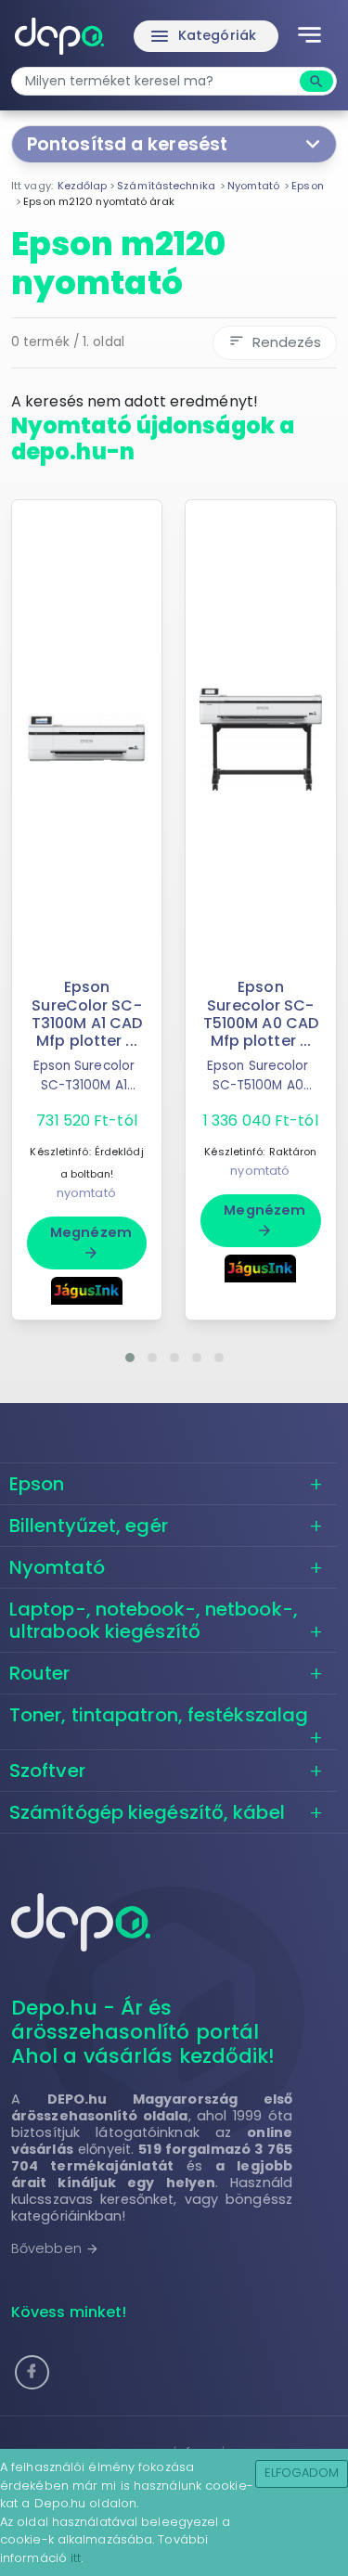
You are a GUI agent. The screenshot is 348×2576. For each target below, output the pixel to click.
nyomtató (86, 1193)
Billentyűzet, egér (89, 1526)
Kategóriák (202, 36)
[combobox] (158, 81)
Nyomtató (57, 1567)
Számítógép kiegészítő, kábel (147, 1812)
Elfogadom (302, 2473)
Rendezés (275, 342)
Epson (37, 1484)
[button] (130, 1358)
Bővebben (55, 2248)
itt (76, 2558)
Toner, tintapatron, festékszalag (159, 1715)
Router (40, 1673)
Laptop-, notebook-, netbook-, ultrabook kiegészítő (154, 1620)
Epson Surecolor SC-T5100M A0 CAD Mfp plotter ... (261, 1014)
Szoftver (47, 1771)
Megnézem (91, 1242)
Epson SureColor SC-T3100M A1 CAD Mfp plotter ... (87, 1014)
